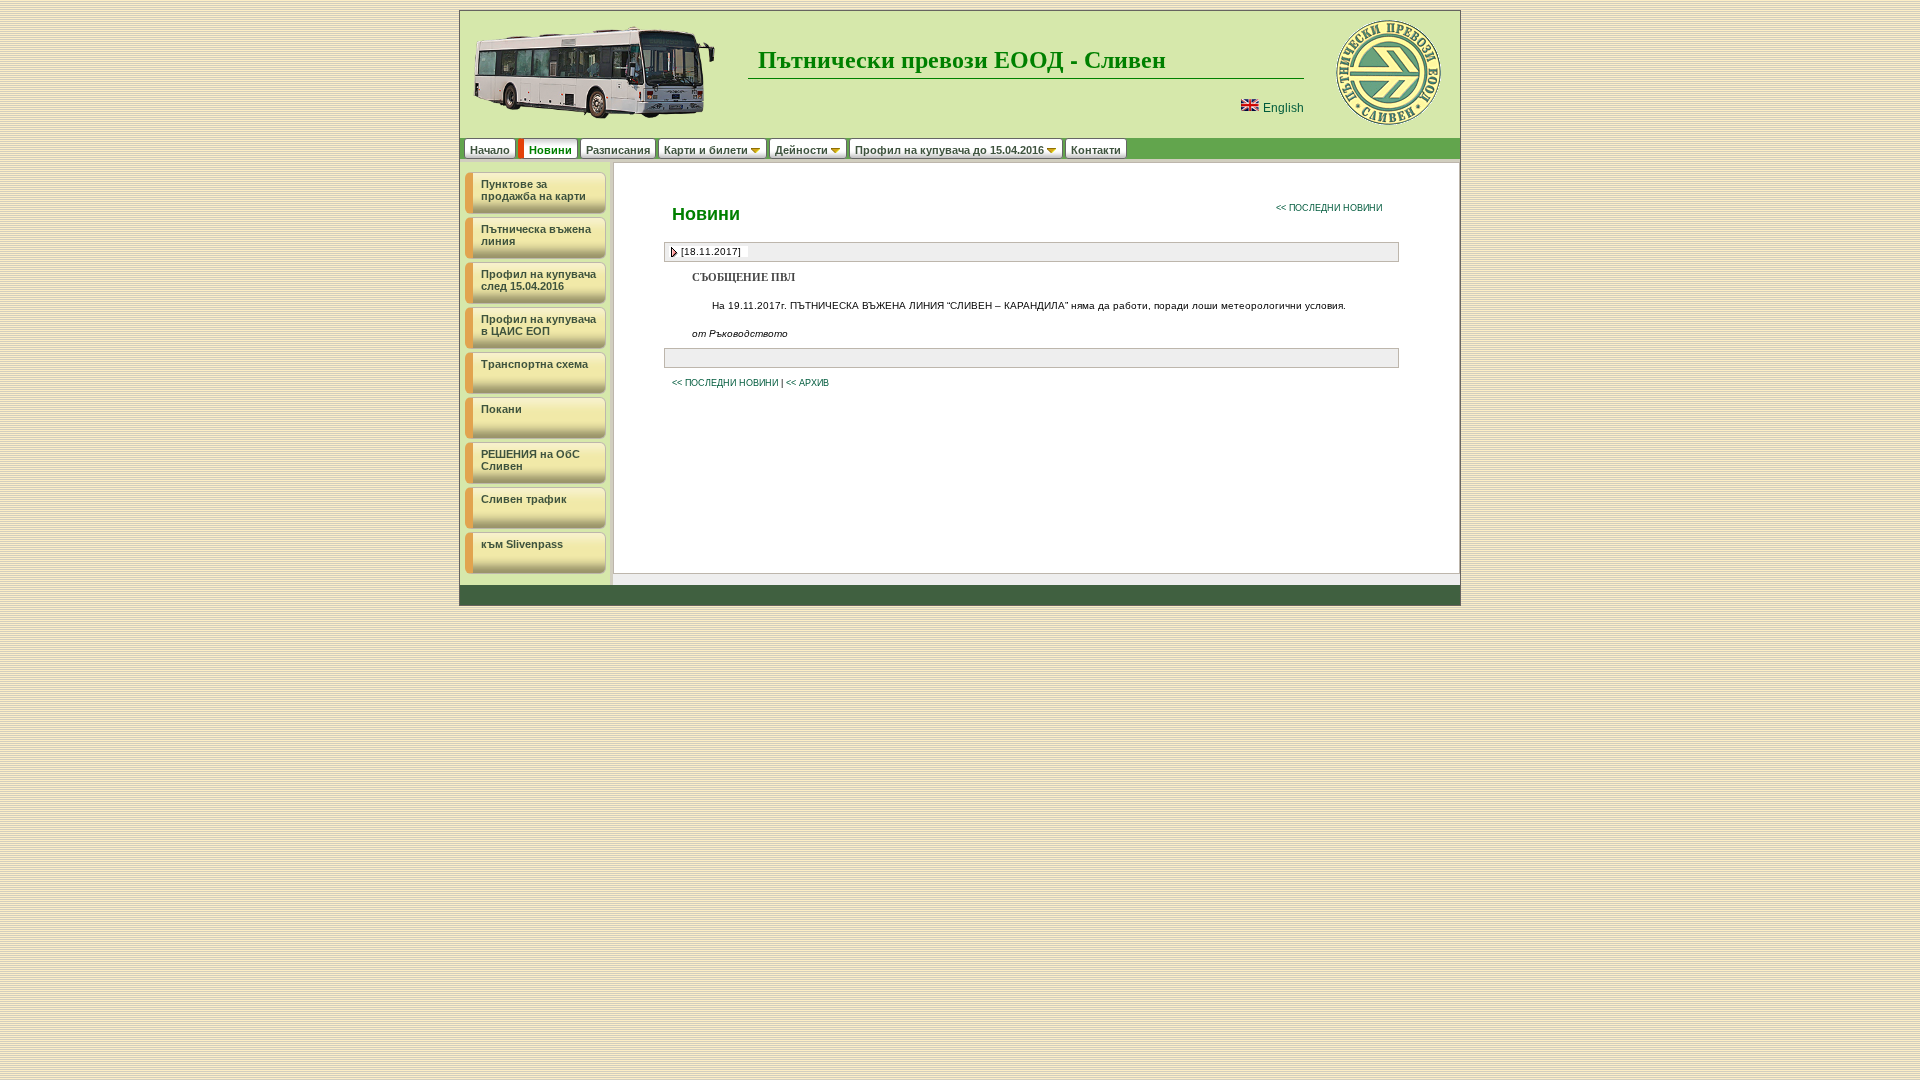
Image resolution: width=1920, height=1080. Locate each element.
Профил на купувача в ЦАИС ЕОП (538, 325)
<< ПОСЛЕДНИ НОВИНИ (1329, 208)
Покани (501, 409)
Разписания (618, 150)
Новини (550, 150)
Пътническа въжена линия (536, 235)
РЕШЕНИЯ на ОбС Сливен (530, 460)
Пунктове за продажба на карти (533, 190)
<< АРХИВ (807, 383)
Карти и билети (706, 150)
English (1282, 108)
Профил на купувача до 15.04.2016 (949, 150)
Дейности (801, 150)
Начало (490, 150)
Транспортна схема (534, 364)
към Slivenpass (522, 544)
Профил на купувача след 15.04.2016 (538, 280)
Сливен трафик (524, 499)
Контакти (1096, 150)
